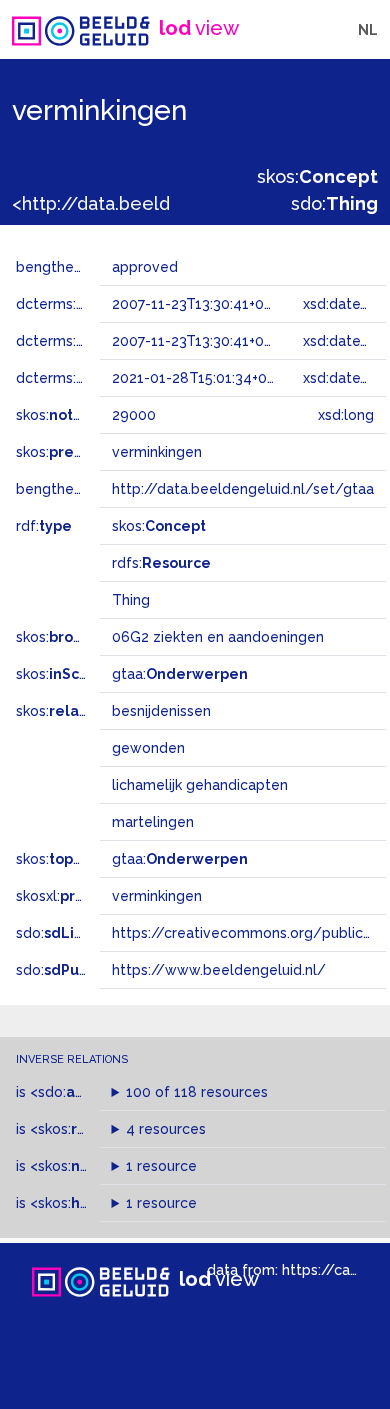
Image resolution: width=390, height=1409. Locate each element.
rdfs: (161, 563)
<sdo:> (73, 1092)
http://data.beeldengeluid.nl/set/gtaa (243, 489)
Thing (131, 600)
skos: (317, 176)
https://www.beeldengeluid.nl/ (219, 970)
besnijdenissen (161, 711)
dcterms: (98, 304)
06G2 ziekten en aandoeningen (218, 637)
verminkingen (157, 896)
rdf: (44, 526)
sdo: (334, 203)
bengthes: (72, 267)
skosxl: (75, 896)
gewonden (148, 748)
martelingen (153, 822)
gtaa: (180, 674)
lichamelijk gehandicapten (200, 785)
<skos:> (82, 1129)
